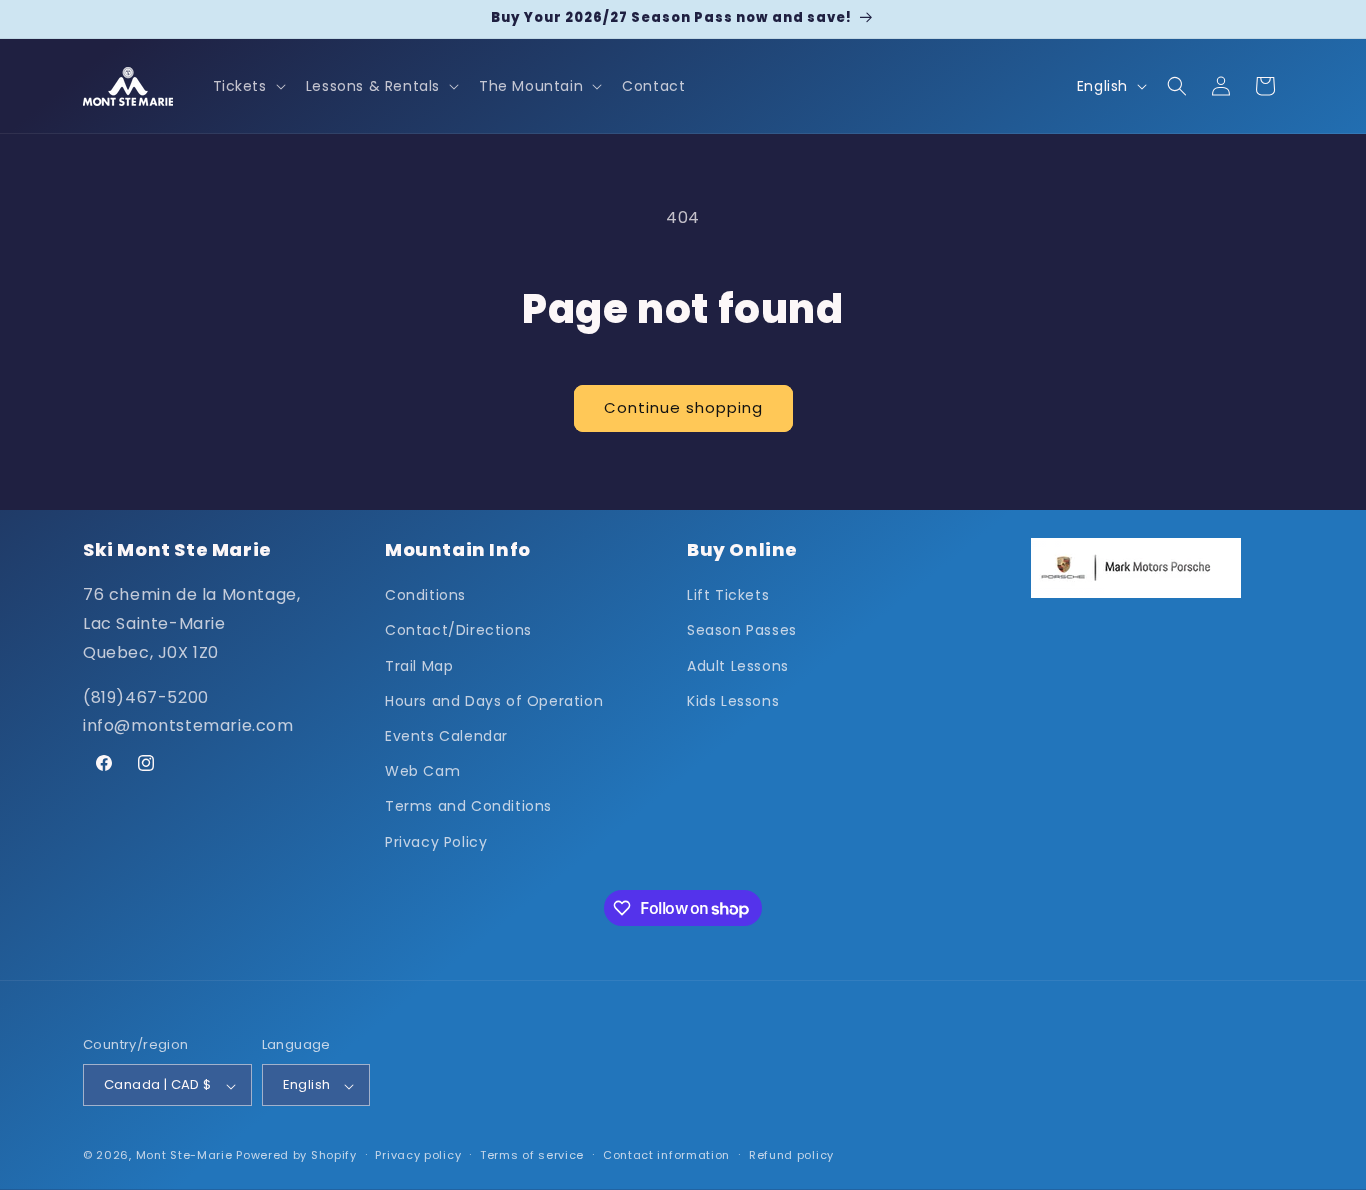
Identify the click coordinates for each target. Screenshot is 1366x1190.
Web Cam (422, 772)
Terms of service (532, 1155)
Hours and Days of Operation (494, 701)
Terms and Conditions (468, 807)
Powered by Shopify (296, 1156)
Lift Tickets (728, 596)
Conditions (425, 596)
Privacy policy (418, 1155)
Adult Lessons (738, 666)
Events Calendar (446, 736)
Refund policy (791, 1155)
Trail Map (419, 666)
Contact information (666, 1155)
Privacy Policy (436, 842)
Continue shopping (683, 407)
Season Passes (742, 631)
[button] (247, 86)
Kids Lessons (733, 701)
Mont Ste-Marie (184, 1156)
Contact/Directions (458, 631)
